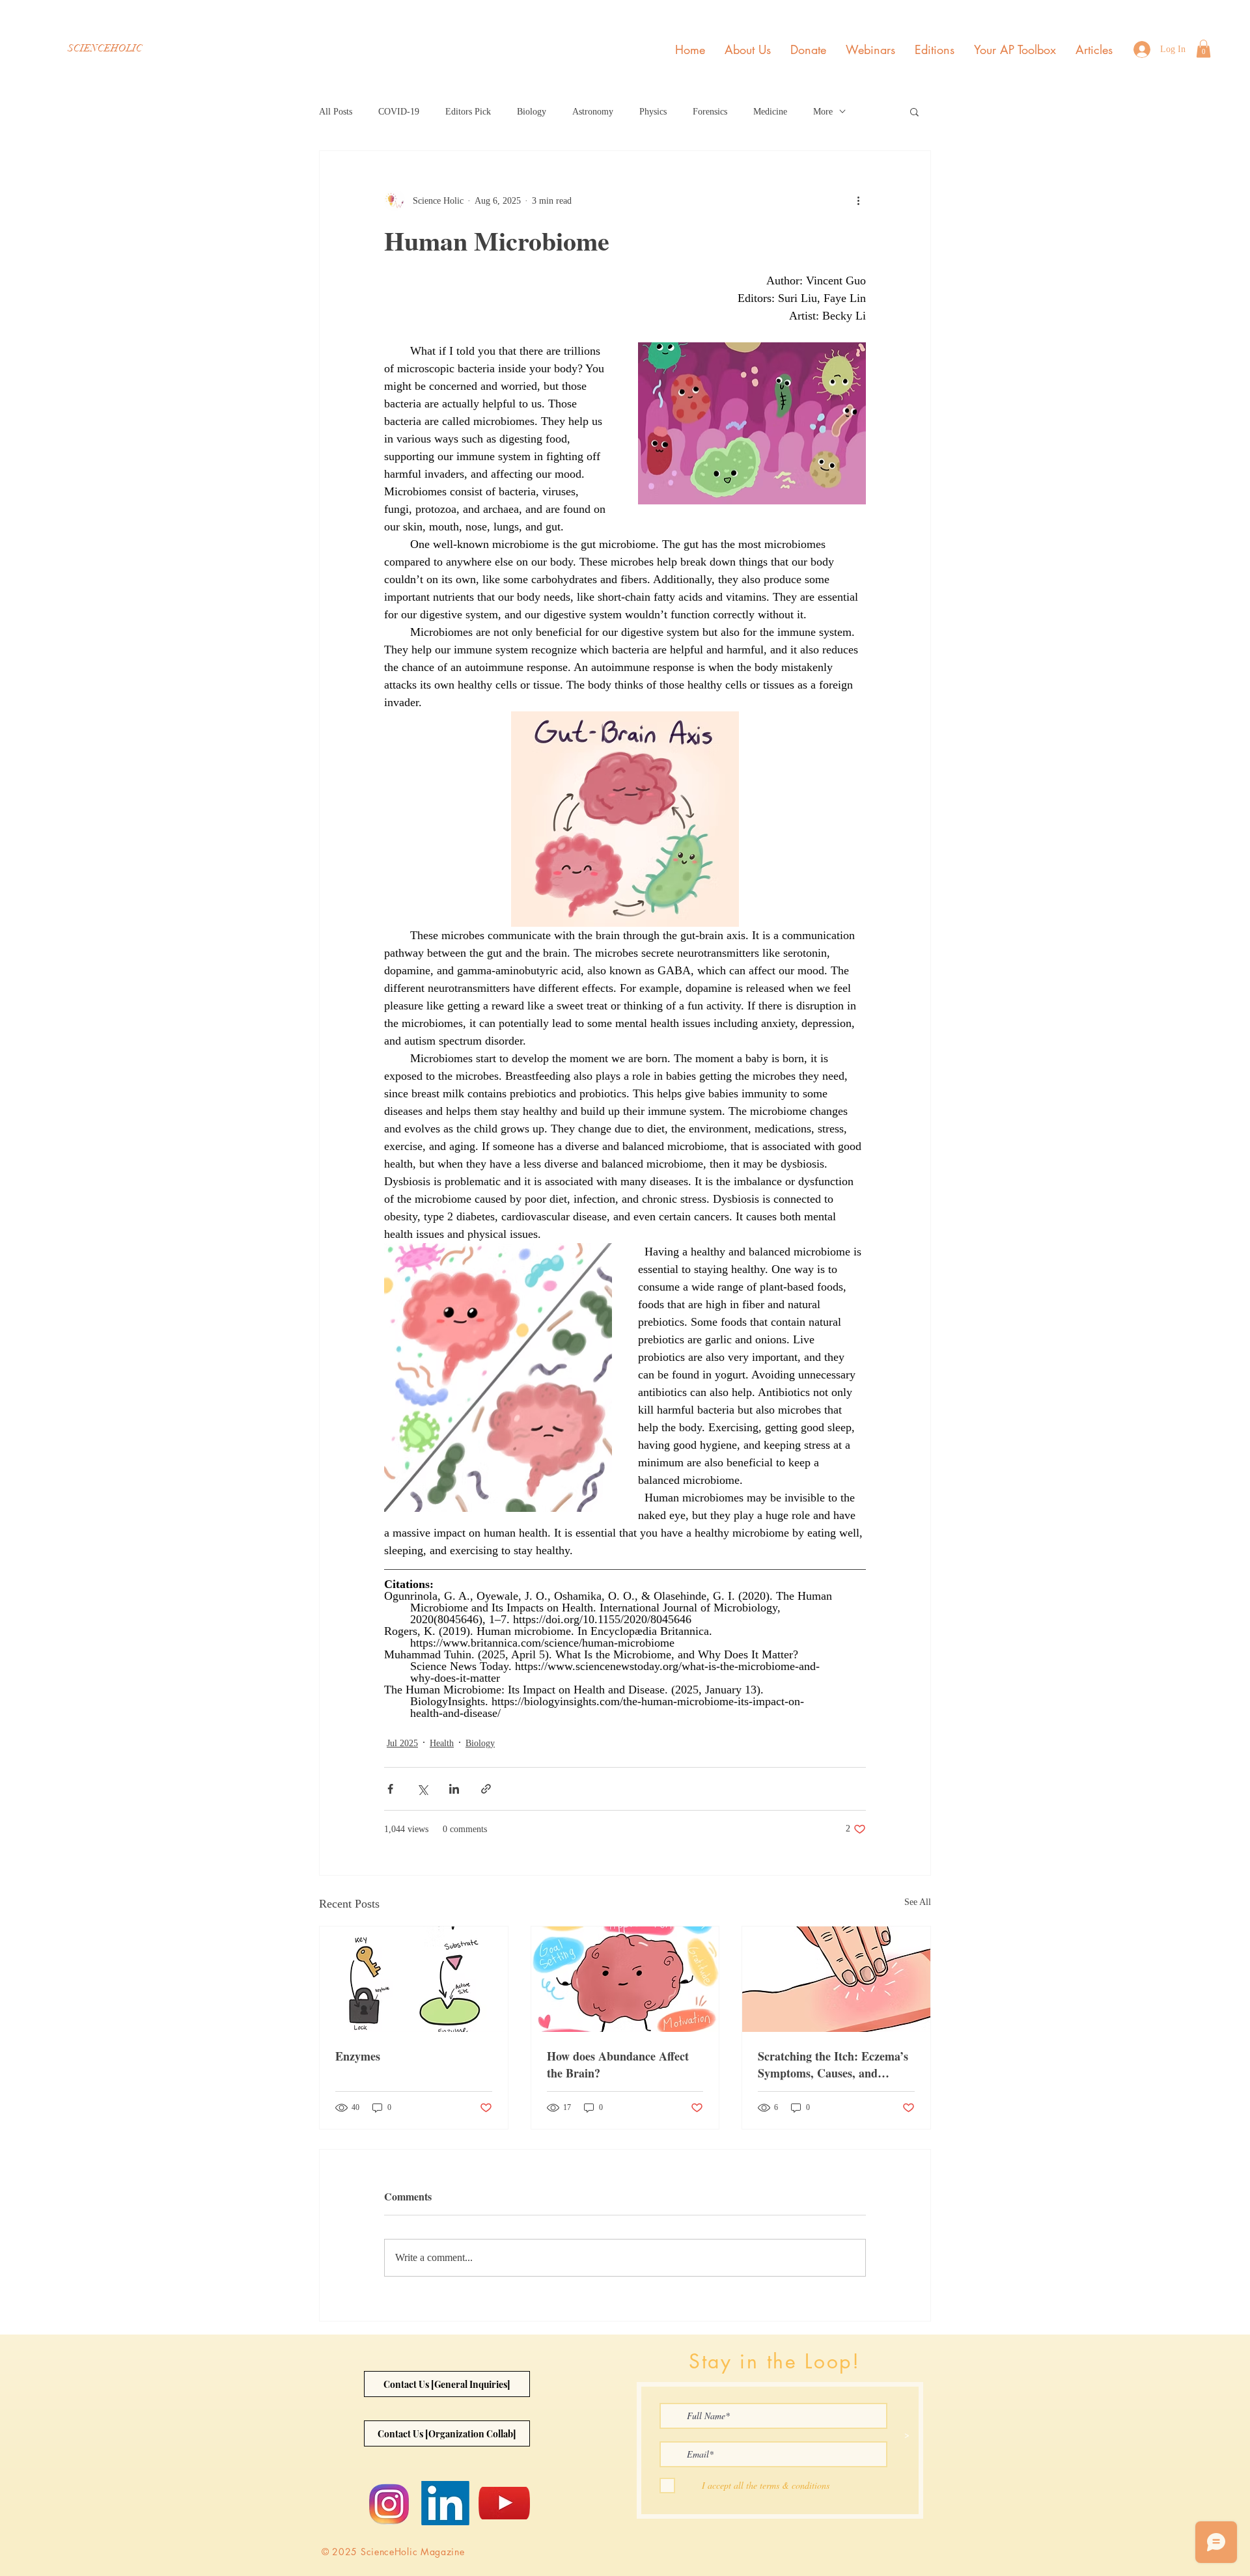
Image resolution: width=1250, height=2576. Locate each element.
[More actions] (858, 200)
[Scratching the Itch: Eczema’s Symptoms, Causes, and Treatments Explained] (836, 1979)
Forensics (710, 112)
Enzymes (358, 2056)
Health (442, 1743)
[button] (1203, 48)
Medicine (770, 112)
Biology (532, 112)
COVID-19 (399, 112)
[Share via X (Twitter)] (422, 1789)
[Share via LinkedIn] (454, 1789)
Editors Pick (468, 112)
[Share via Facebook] (390, 1789)
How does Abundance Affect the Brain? (618, 2064)
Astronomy (593, 112)
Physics (653, 112)
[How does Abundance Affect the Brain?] (625, 1979)
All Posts (336, 112)
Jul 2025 (402, 1743)
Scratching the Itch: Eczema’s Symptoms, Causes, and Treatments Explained (833, 2064)
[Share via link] (486, 1789)
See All (918, 1902)
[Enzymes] (414, 1979)
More (823, 112)
